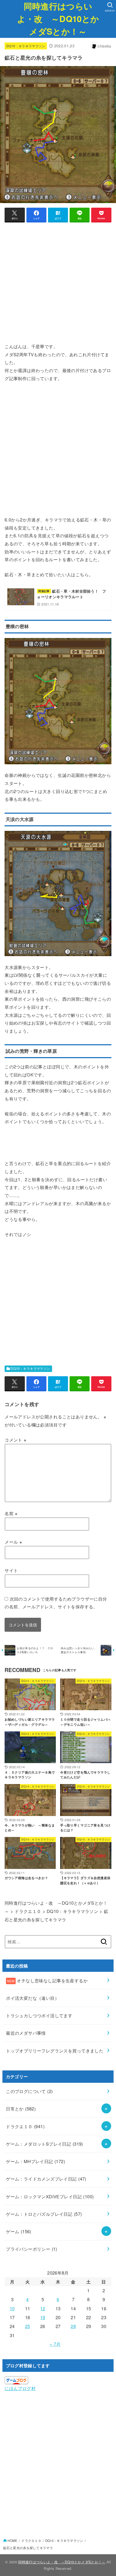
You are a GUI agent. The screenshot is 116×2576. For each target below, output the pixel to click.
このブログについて (29, 2091)
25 (28, 2326)
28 (73, 2326)
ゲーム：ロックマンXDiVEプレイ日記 (50, 2196)
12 (43, 2308)
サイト (11, 1570)
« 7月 (55, 2344)
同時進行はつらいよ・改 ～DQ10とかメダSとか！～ (58, 19)
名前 (11, 1513)
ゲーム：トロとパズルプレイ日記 (44, 2214)
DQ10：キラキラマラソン (26, 46)
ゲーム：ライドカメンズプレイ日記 (46, 2179)
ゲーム (19, 2231)
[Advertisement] (58, 285)
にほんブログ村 (20, 2388)
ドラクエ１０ (25, 2126)
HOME (12, 2541)
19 (43, 2317)
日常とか (21, 2109)
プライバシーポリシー (32, 2249)
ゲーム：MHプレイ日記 (35, 2161)
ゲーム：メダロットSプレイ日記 (45, 2144)
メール (13, 1542)
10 (12, 2308)
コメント (16, 1440)
